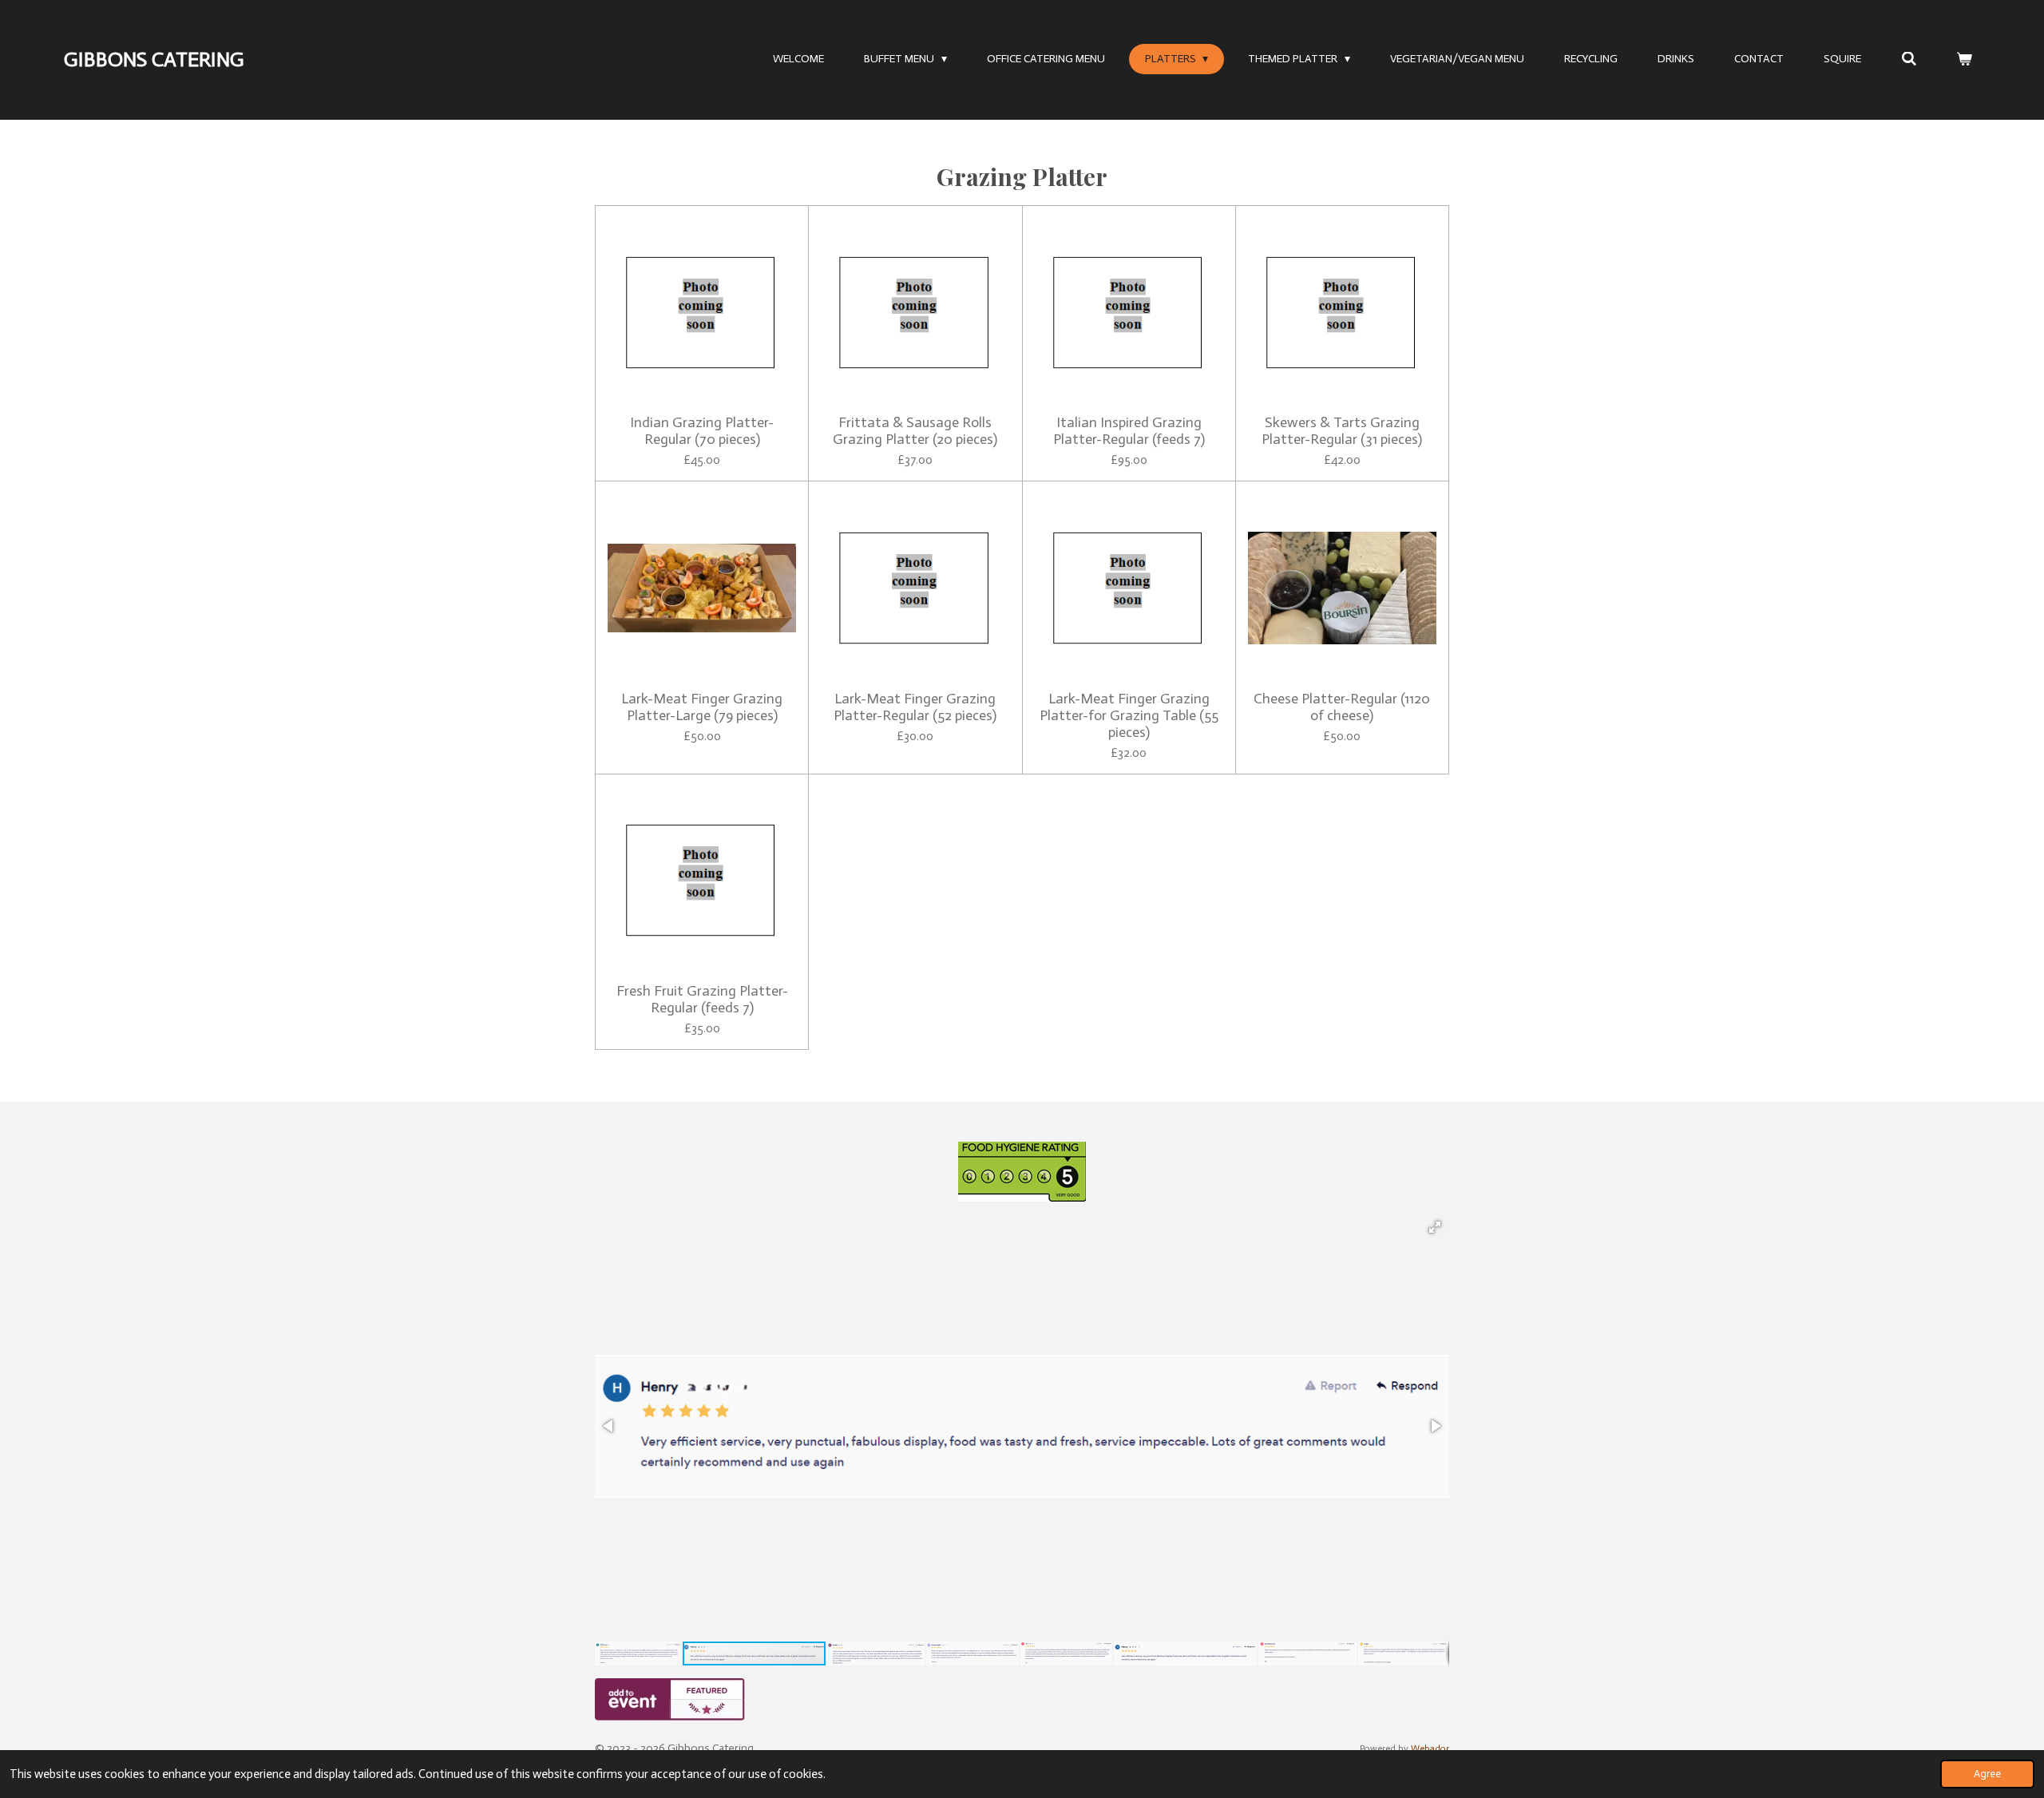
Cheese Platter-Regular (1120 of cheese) (1342, 707)
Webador (1430, 1748)
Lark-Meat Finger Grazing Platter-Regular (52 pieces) (915, 707)
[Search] (1909, 59)
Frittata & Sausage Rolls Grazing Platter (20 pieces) (915, 431)
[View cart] (1964, 59)
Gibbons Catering (154, 59)
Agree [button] (1987, 1774)
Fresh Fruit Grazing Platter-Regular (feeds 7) (702, 1000)
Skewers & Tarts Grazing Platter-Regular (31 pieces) (1342, 431)
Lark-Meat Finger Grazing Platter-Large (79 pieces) (702, 707)
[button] (1435, 1227)
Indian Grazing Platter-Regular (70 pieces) (702, 431)
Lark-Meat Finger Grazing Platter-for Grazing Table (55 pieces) (1129, 716)
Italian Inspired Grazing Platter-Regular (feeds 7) (1129, 431)
